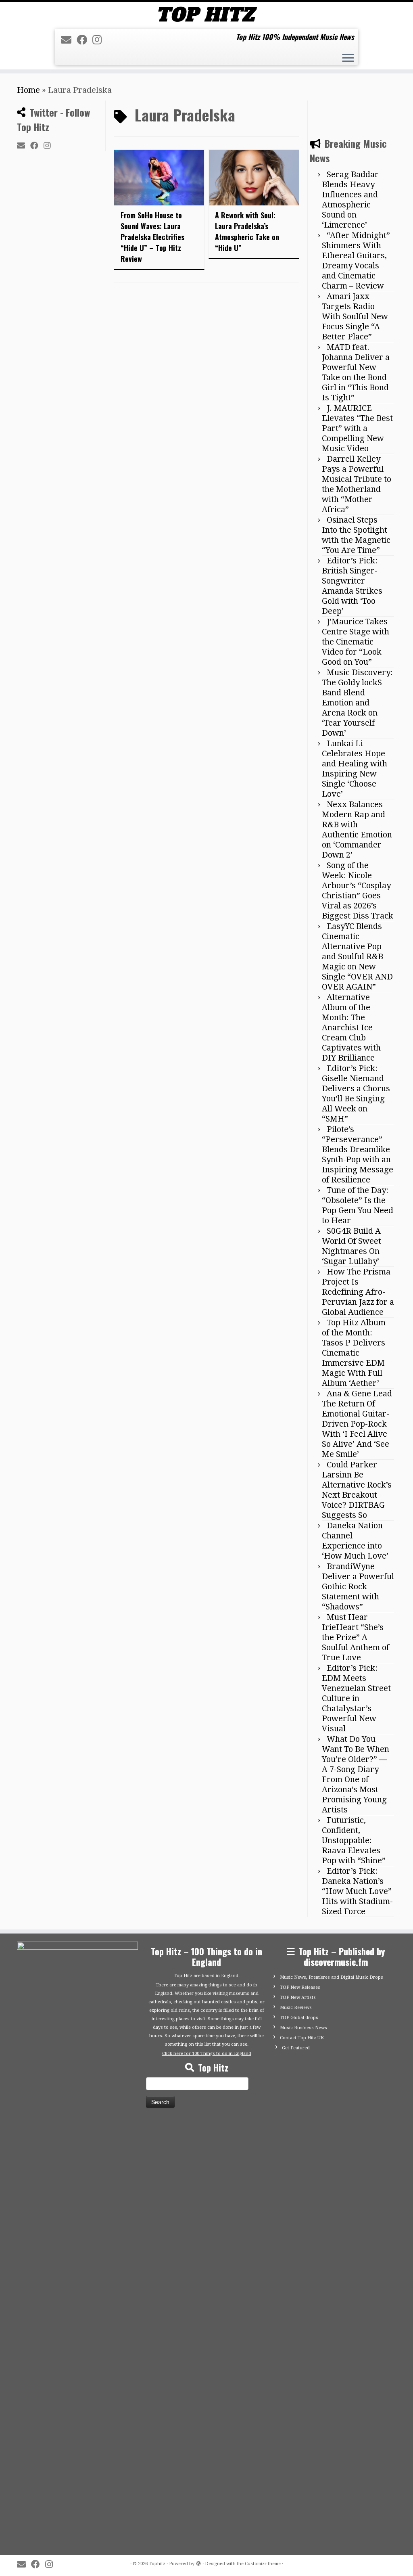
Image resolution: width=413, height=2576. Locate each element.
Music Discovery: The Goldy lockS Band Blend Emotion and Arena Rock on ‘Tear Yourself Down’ (357, 1281)
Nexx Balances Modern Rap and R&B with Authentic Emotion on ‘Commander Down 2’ (357, 1407)
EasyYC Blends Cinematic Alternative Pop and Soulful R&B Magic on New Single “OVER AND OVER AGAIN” (357, 1534)
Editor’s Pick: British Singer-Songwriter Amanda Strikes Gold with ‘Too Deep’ (352, 1164)
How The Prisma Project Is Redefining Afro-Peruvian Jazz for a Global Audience (358, 1870)
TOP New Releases (300, 2565)
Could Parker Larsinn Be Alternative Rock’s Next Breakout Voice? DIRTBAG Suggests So (357, 2068)
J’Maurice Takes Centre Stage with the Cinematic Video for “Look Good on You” (356, 1220)
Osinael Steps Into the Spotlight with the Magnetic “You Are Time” (356, 1113)
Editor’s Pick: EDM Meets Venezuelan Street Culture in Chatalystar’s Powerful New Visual (356, 2276)
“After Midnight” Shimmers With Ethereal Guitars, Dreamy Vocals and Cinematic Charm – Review (356, 838)
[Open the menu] (348, 59)
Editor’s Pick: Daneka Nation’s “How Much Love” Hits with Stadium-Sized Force (357, 2469)
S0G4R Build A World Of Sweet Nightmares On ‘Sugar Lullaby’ (351, 1824)
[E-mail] (69, 40)
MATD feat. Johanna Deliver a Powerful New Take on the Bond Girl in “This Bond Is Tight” (356, 950)
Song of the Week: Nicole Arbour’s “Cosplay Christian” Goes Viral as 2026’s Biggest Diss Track (358, 1468)
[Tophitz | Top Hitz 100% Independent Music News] (206, 14)
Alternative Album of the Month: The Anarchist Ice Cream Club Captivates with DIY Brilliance (351, 1605)
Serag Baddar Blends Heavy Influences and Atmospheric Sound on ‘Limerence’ (350, 777)
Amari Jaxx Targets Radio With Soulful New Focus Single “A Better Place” (355, 894)
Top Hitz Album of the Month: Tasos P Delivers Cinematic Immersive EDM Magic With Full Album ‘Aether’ (354, 1931)
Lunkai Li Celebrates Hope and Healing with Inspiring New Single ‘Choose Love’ (355, 1347)
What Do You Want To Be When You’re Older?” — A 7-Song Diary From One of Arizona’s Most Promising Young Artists (356, 2352)
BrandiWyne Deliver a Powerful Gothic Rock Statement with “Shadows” (358, 2164)
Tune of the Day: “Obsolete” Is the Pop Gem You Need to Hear (358, 1783)
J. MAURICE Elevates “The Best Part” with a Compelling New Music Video (357, 1006)
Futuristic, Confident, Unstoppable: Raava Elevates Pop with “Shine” (354, 2418)
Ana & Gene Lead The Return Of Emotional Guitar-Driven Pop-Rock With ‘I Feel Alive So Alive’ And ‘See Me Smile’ (357, 2002)
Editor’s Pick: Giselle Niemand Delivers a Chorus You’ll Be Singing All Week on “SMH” (356, 1671)
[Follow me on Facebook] (84, 40)
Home (28, 90)
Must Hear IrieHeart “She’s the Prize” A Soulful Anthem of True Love (356, 2215)
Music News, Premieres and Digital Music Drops (332, 2555)
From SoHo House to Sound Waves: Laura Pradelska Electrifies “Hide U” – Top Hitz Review (152, 237)
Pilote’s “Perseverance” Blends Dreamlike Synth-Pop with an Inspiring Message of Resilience (358, 1732)
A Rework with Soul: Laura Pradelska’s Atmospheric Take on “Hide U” (247, 231)
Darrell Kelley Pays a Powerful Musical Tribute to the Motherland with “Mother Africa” (357, 1062)
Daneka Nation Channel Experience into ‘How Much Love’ (355, 2119)
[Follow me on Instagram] (100, 40)
